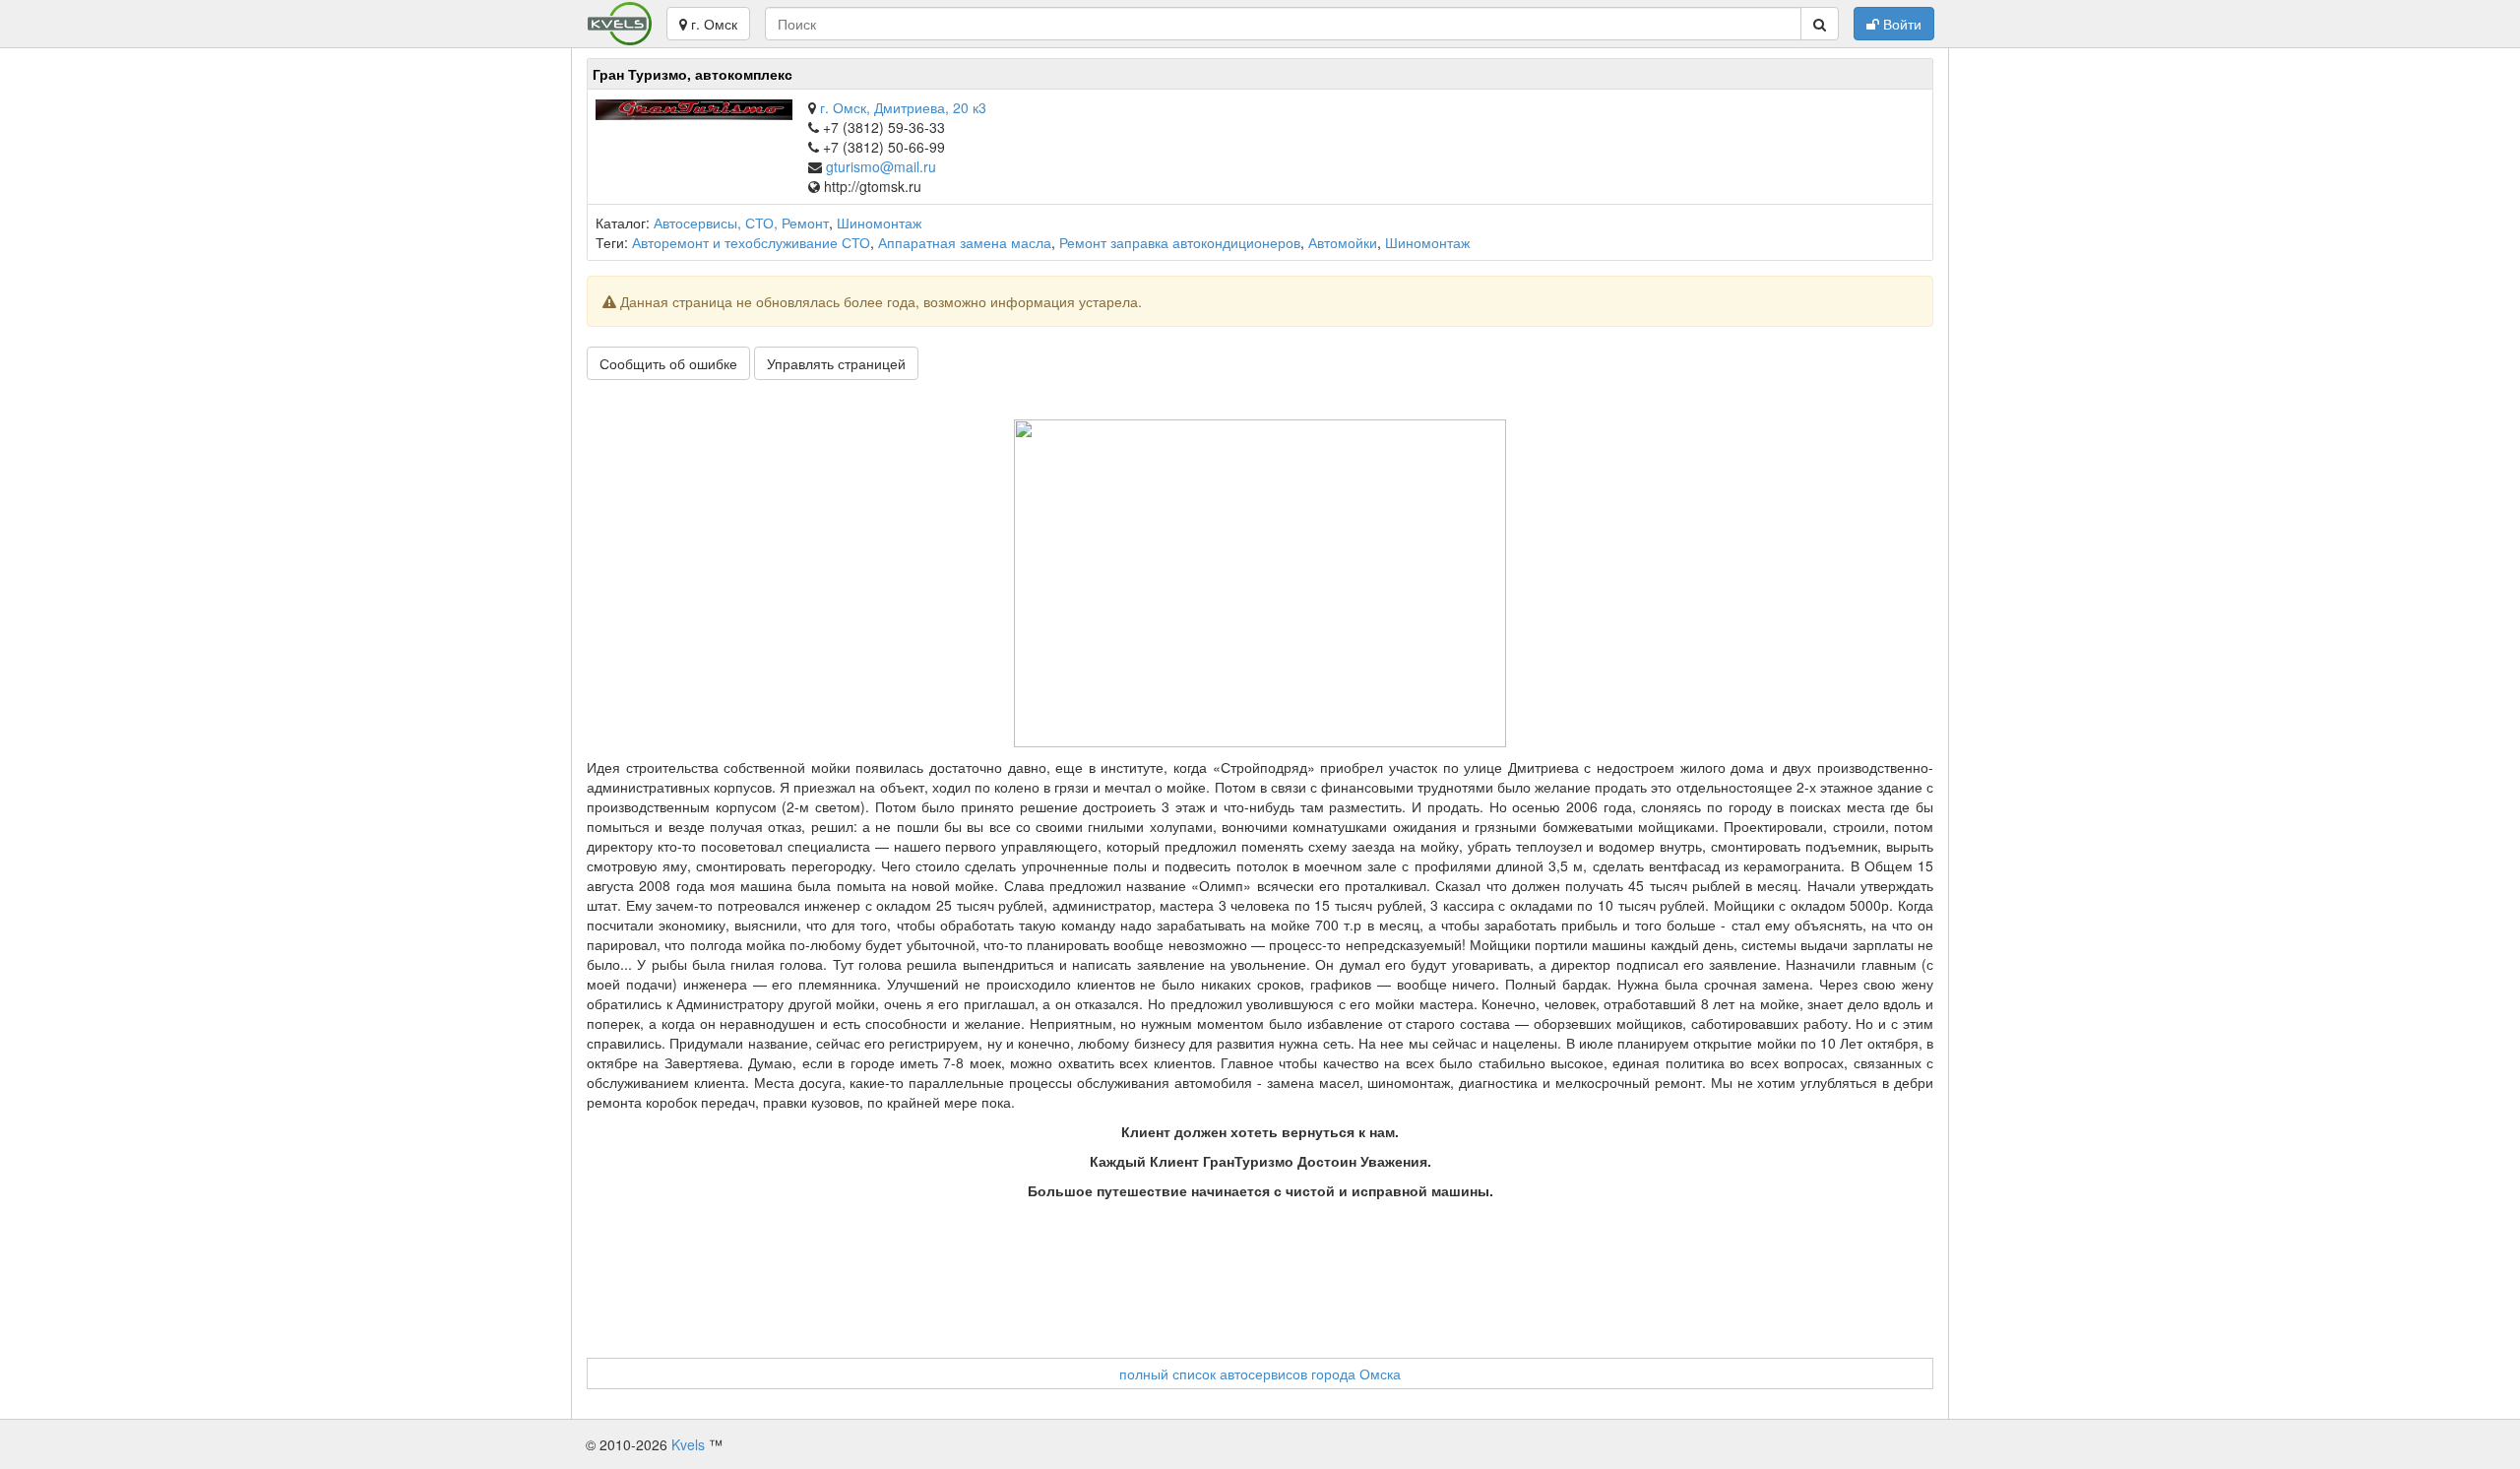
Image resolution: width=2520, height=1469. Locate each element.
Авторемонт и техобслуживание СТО (751, 242)
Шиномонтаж (879, 223)
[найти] (1820, 24)
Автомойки (1343, 242)
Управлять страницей (836, 363)
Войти (1900, 24)
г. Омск (712, 24)
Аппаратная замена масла (965, 242)
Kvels (688, 1444)
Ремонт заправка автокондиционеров (1180, 242)
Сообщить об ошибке (668, 363)
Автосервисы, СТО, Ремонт (741, 223)
